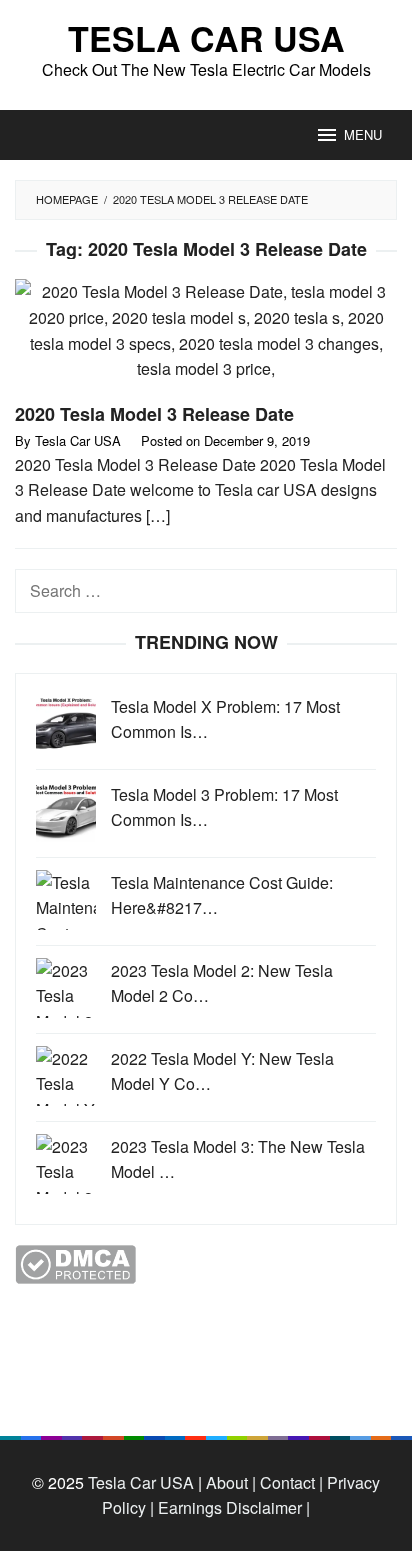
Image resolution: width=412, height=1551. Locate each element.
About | (231, 1482)
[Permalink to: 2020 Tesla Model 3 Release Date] (206, 338)
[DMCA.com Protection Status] (75, 1261)
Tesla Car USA (206, 38)
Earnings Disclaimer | (232, 1507)
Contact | (289, 1482)
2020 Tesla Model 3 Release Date (154, 414)
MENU (363, 134)
